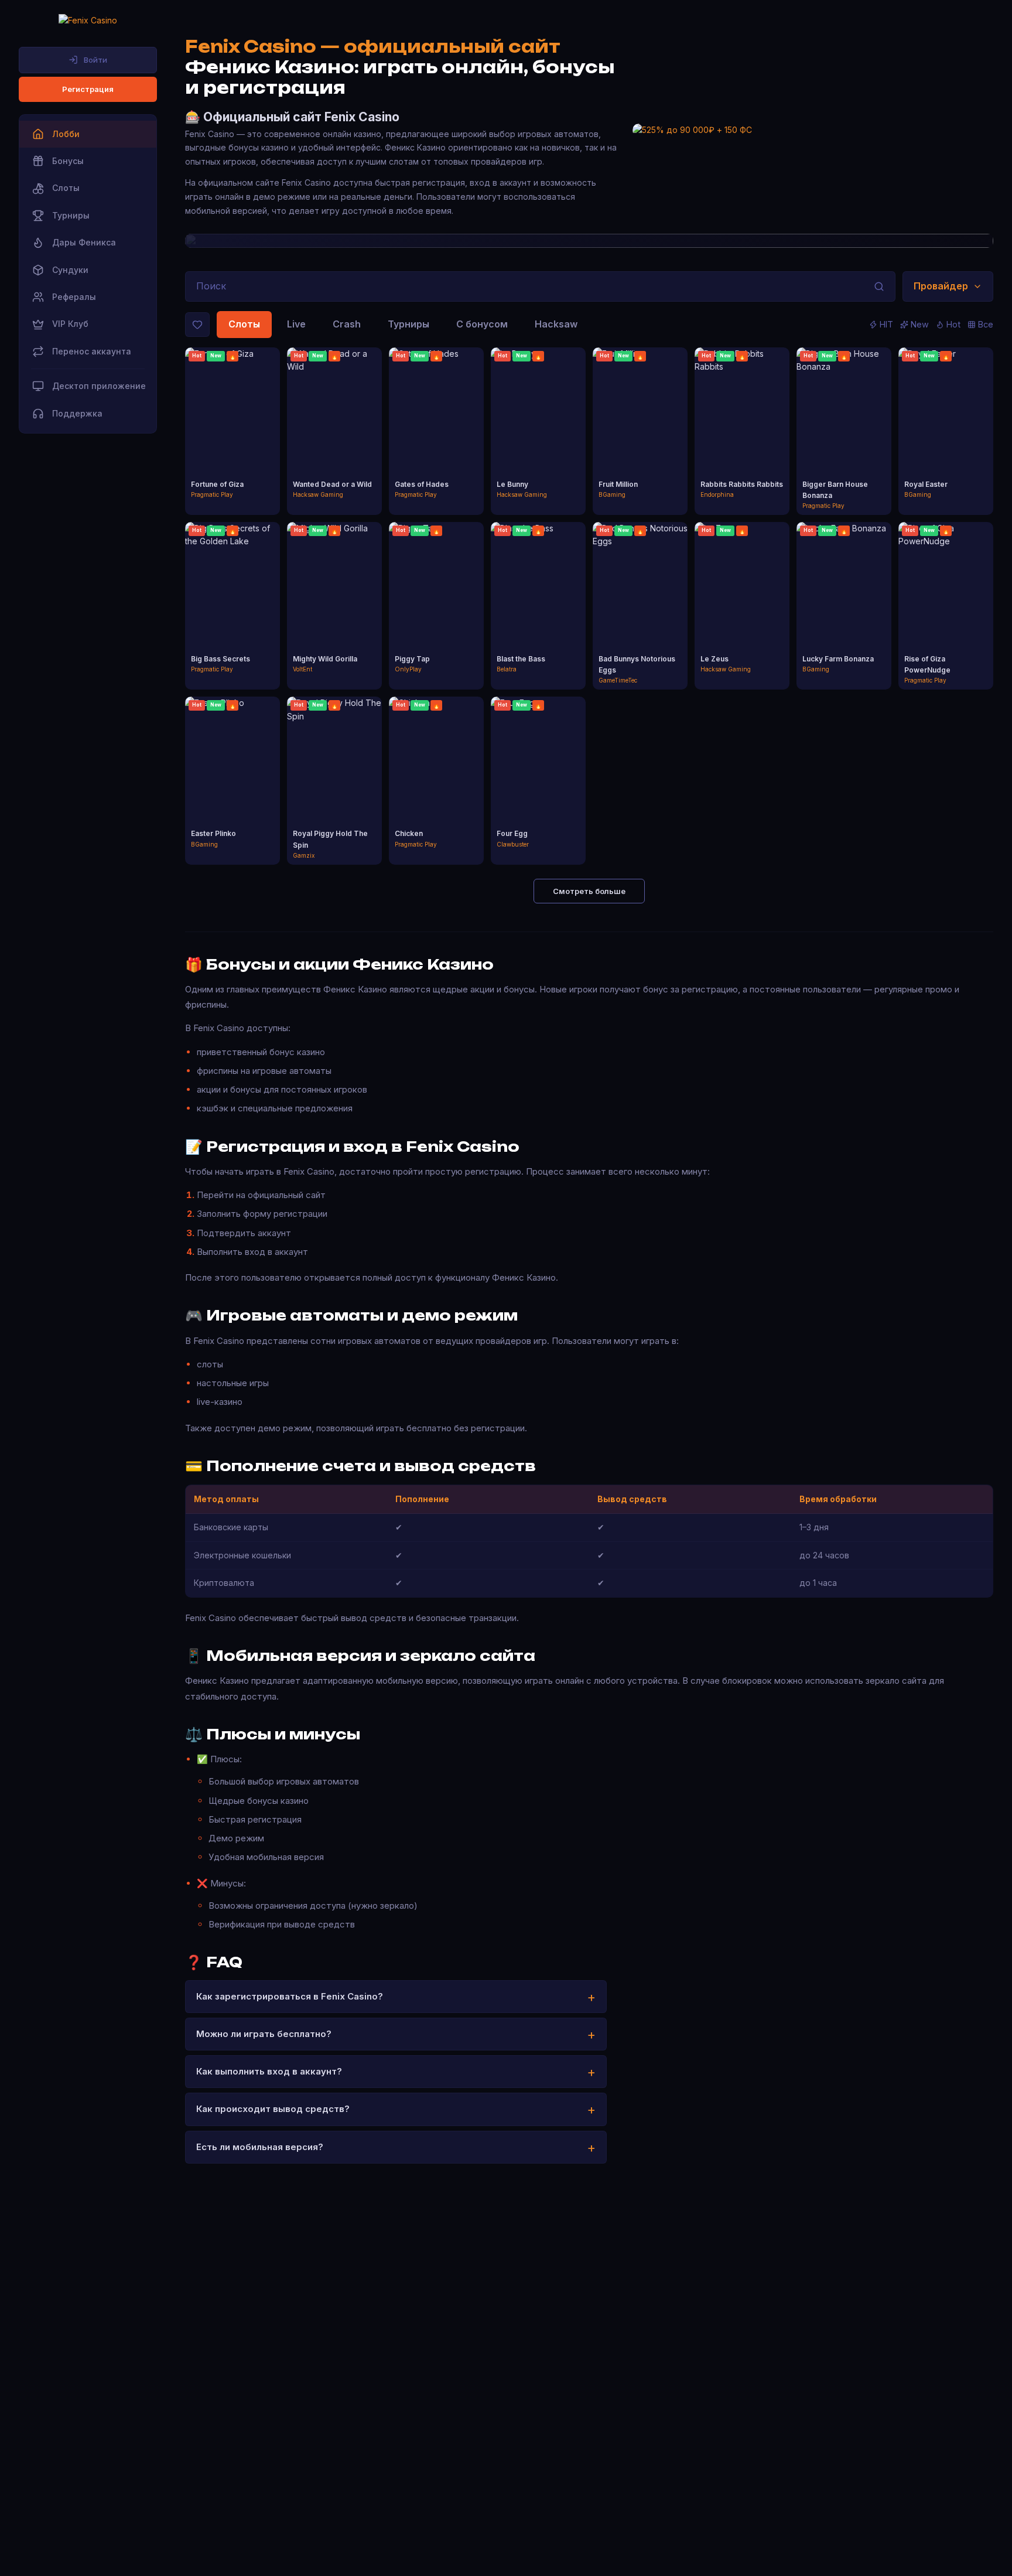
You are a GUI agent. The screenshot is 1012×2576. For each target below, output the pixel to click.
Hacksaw (556, 324)
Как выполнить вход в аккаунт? (269, 2071)
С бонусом (482, 324)
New (920, 324)
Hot (953, 324)
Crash (347, 324)
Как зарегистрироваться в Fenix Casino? (290, 1996)
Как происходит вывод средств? (273, 2109)
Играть (233, 421)
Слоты (244, 324)
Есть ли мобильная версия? (260, 2147)
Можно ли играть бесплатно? (264, 2034)
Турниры (408, 324)
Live (296, 324)
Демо (233, 442)
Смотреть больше (589, 891)
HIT (886, 324)
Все (986, 324)
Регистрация (88, 89)
